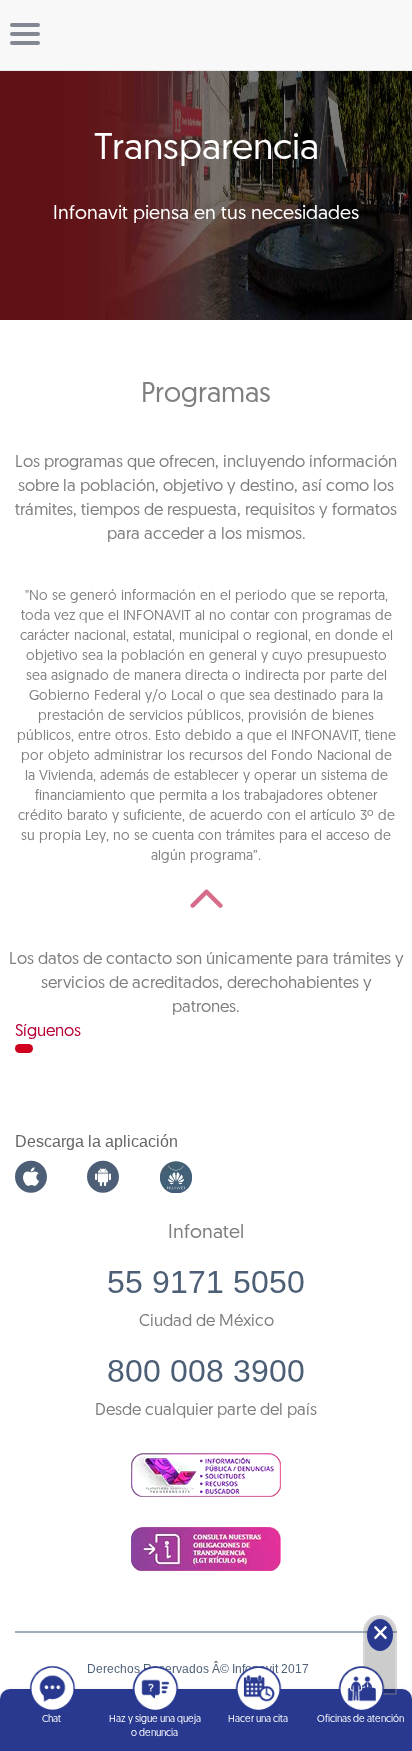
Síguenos (48, 1031)
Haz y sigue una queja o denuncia (155, 1726)
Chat (51, 1719)
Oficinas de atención (360, 1719)
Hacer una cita (258, 1719)
